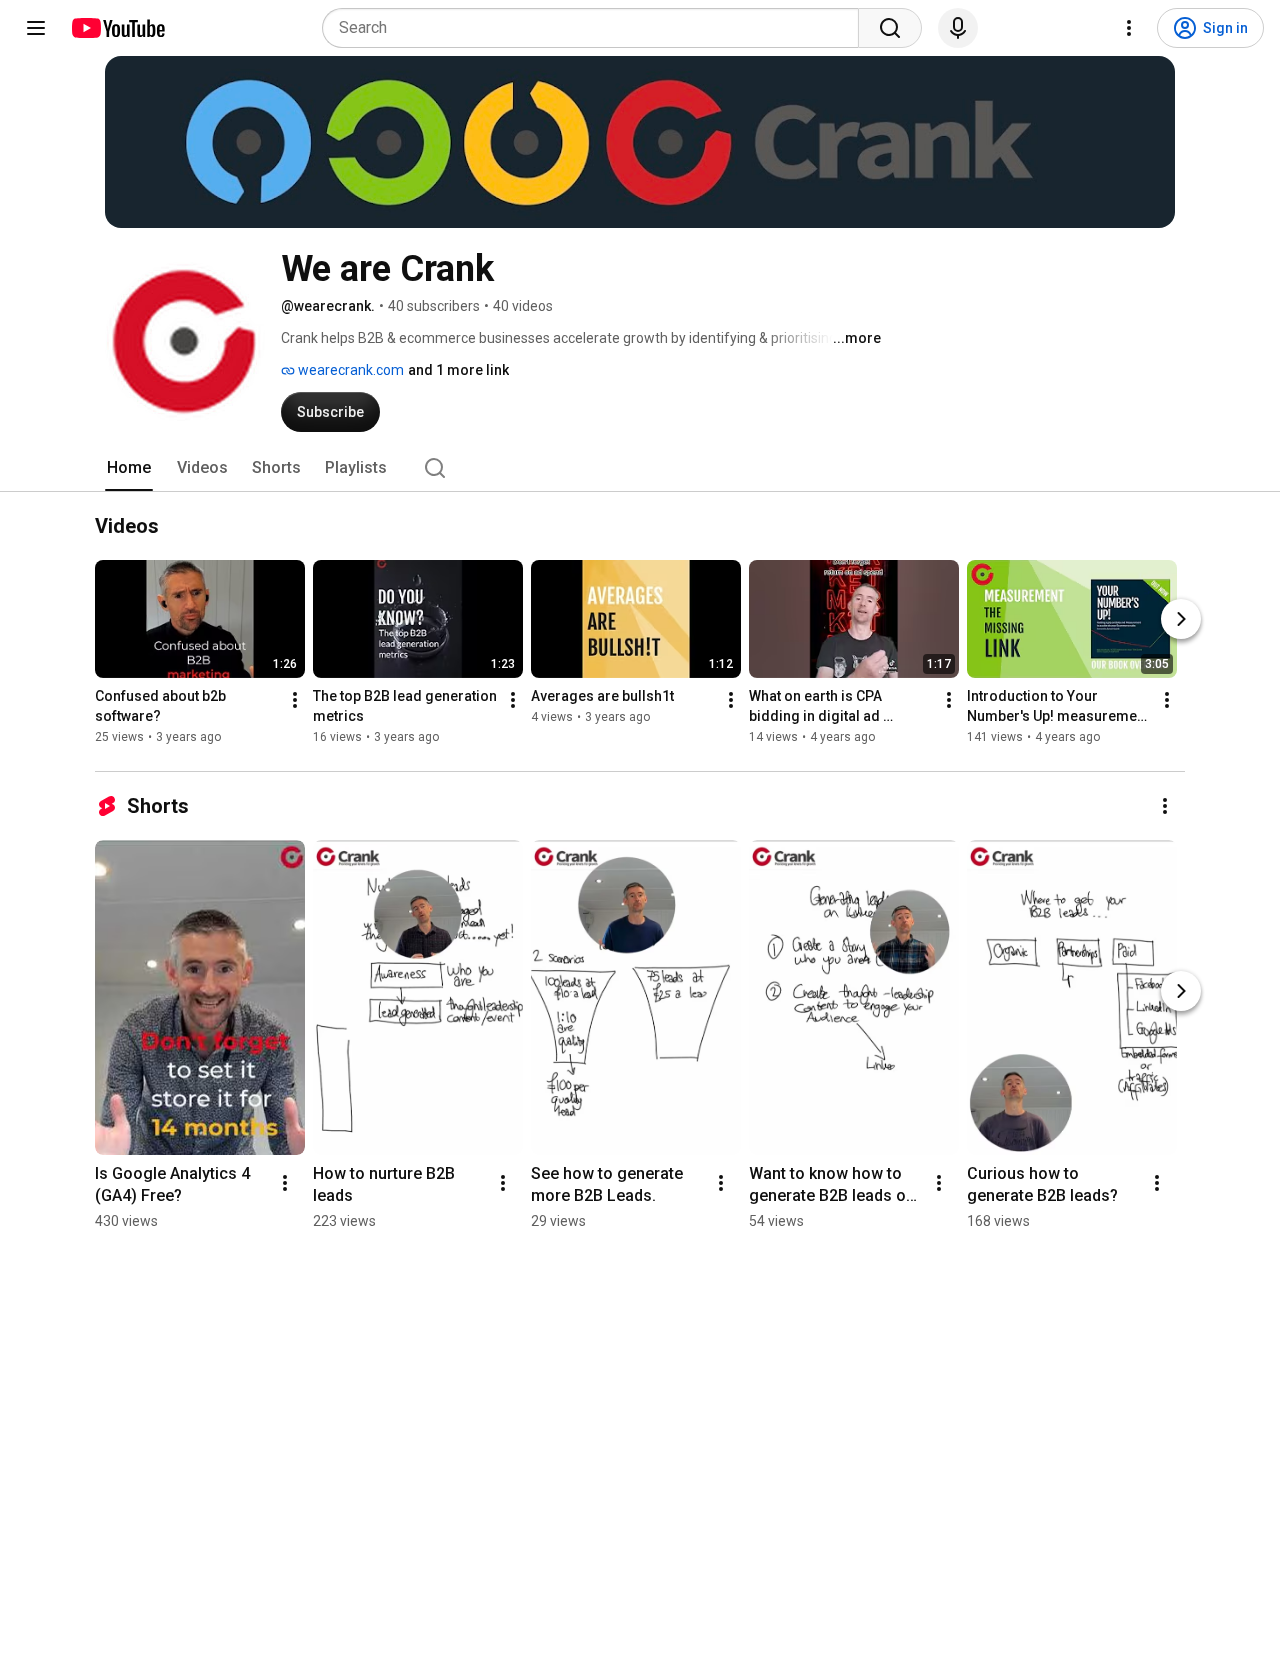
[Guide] (36, 28)
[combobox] (596, 28)
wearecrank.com (349, 370)
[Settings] (1129, 28)
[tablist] (640, 468)
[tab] (129, 468)
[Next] (1181, 620)
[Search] (890, 28)
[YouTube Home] (117, 28)
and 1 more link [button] (458, 370)
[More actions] (295, 701)
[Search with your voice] (958, 28)
